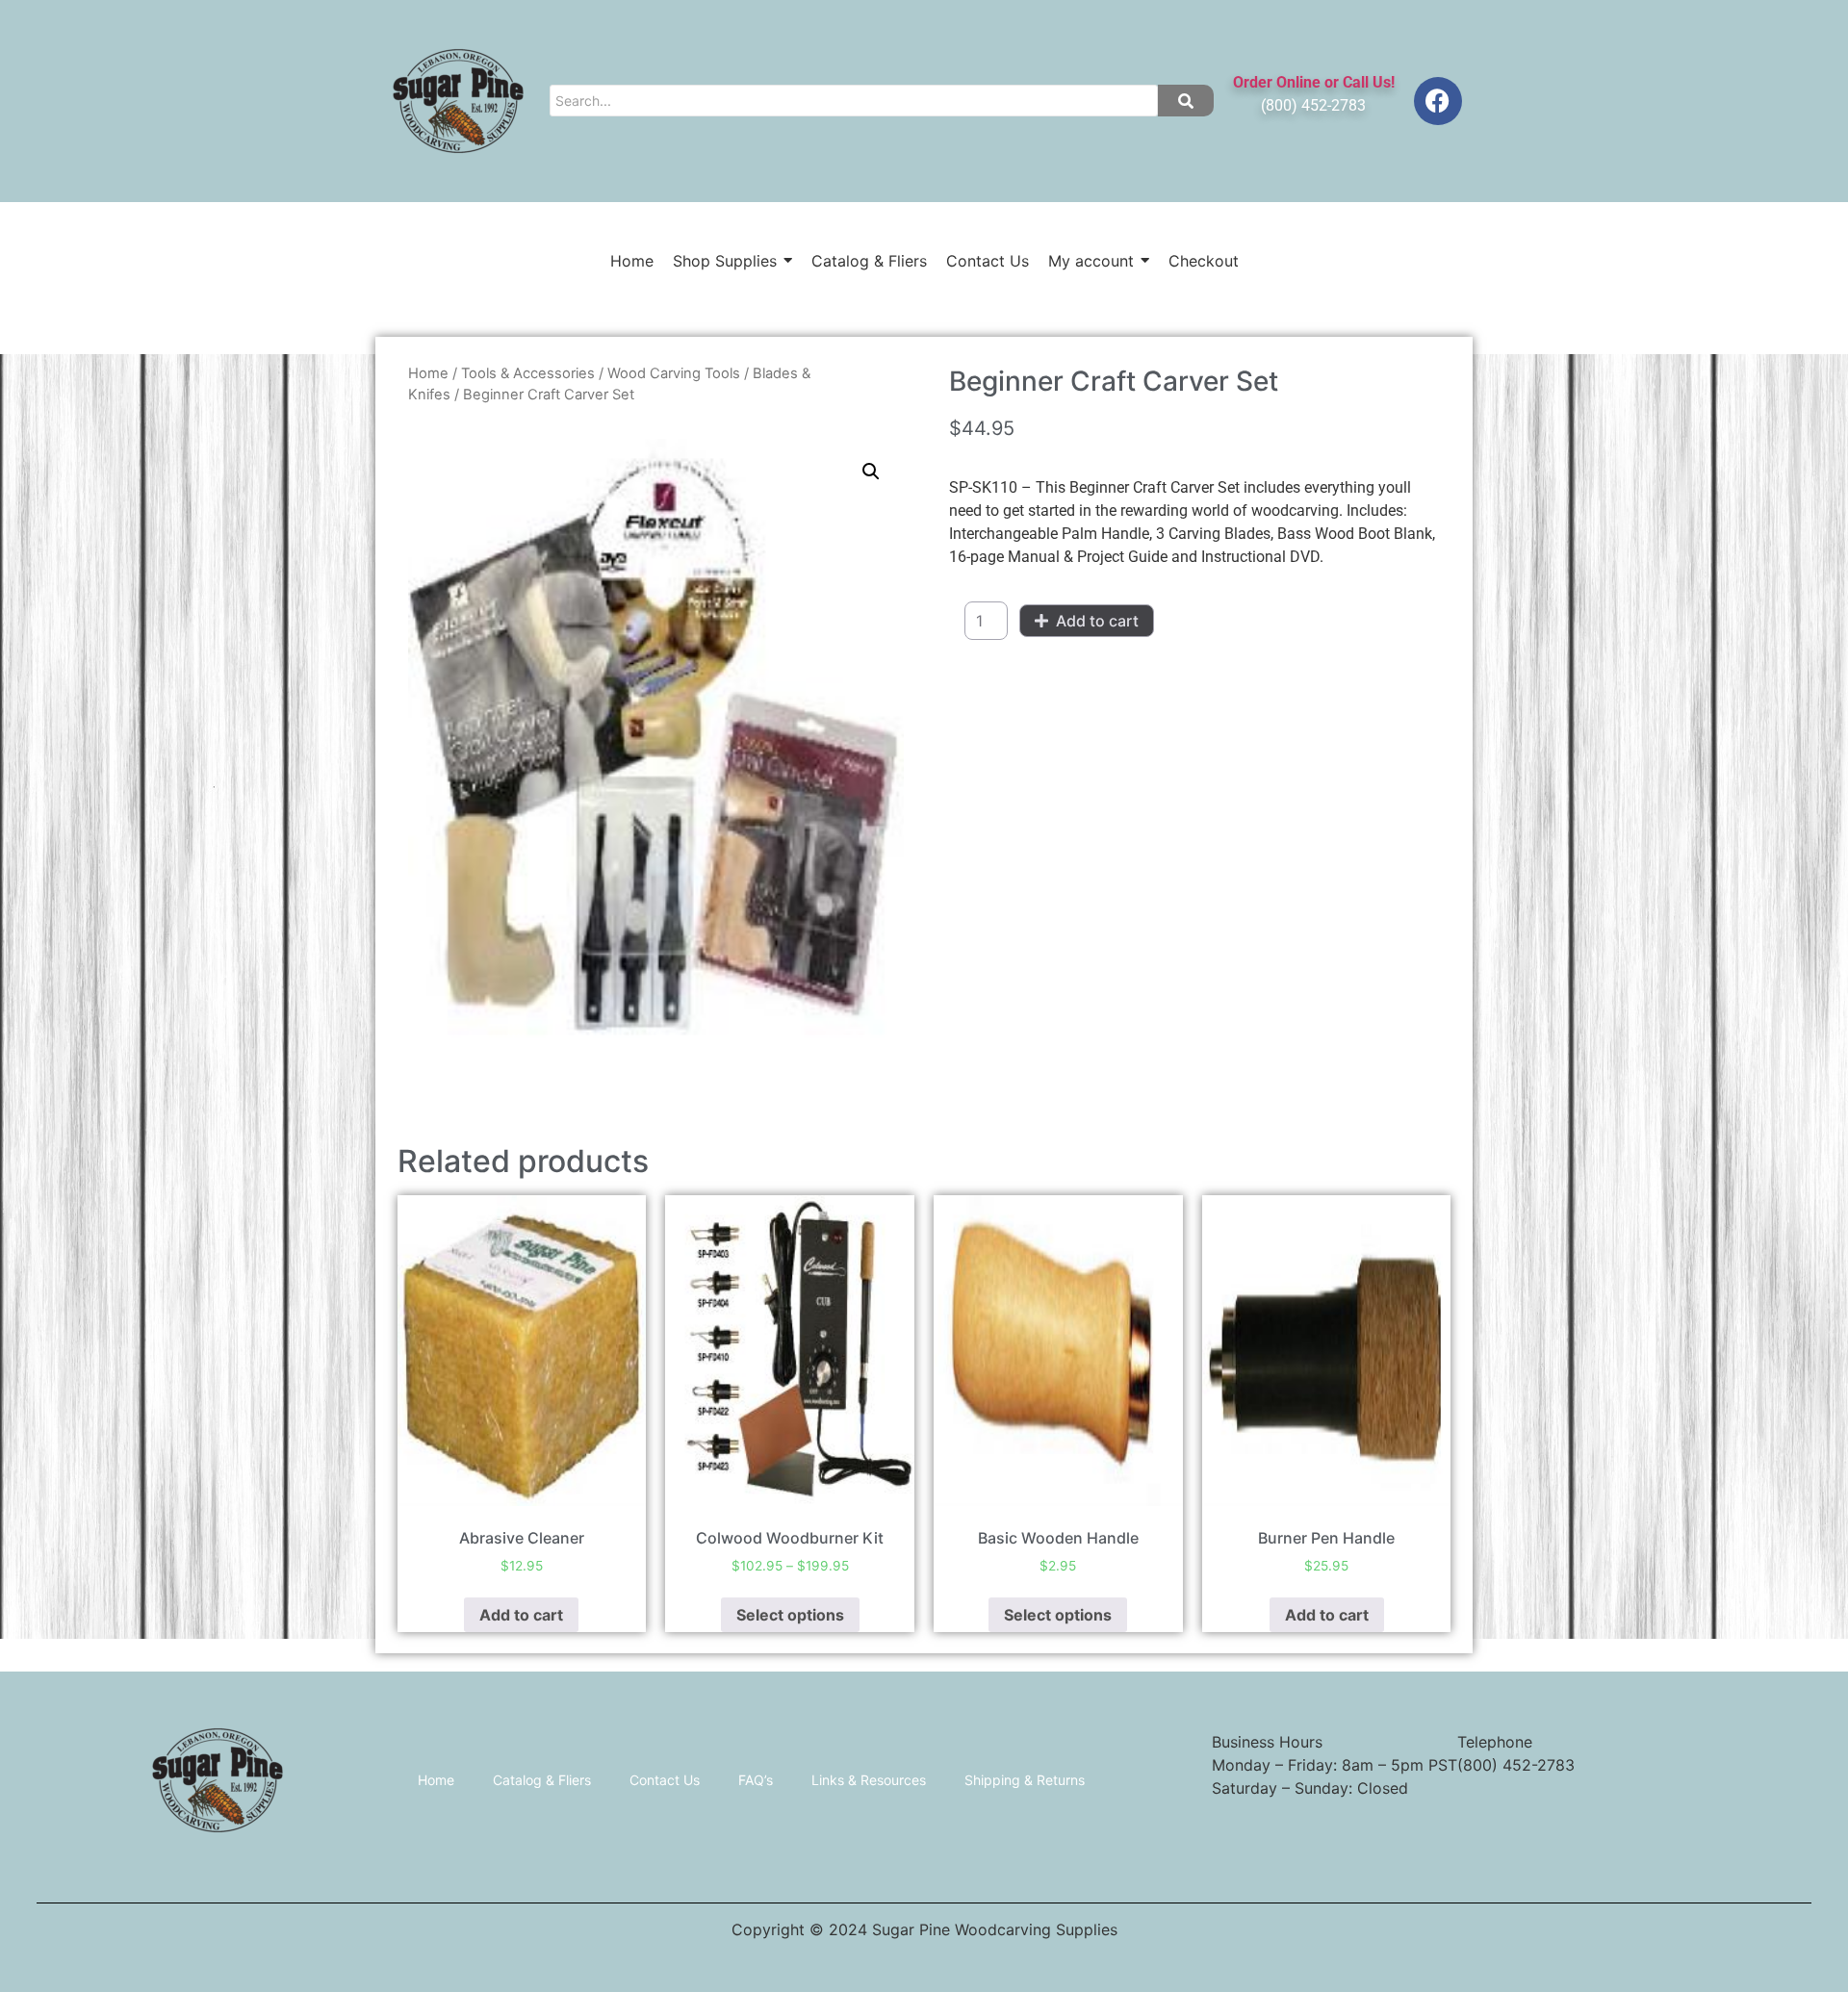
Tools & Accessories (528, 373)
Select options (790, 1615)
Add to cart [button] (521, 1615)
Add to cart (1097, 621)
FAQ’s (756, 1780)
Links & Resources (869, 1780)
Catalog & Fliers (542, 1780)
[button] (871, 472)
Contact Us (665, 1780)
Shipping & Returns (1025, 1780)
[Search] (1186, 101)
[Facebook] (1438, 101)
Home (428, 373)
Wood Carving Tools (674, 373)
